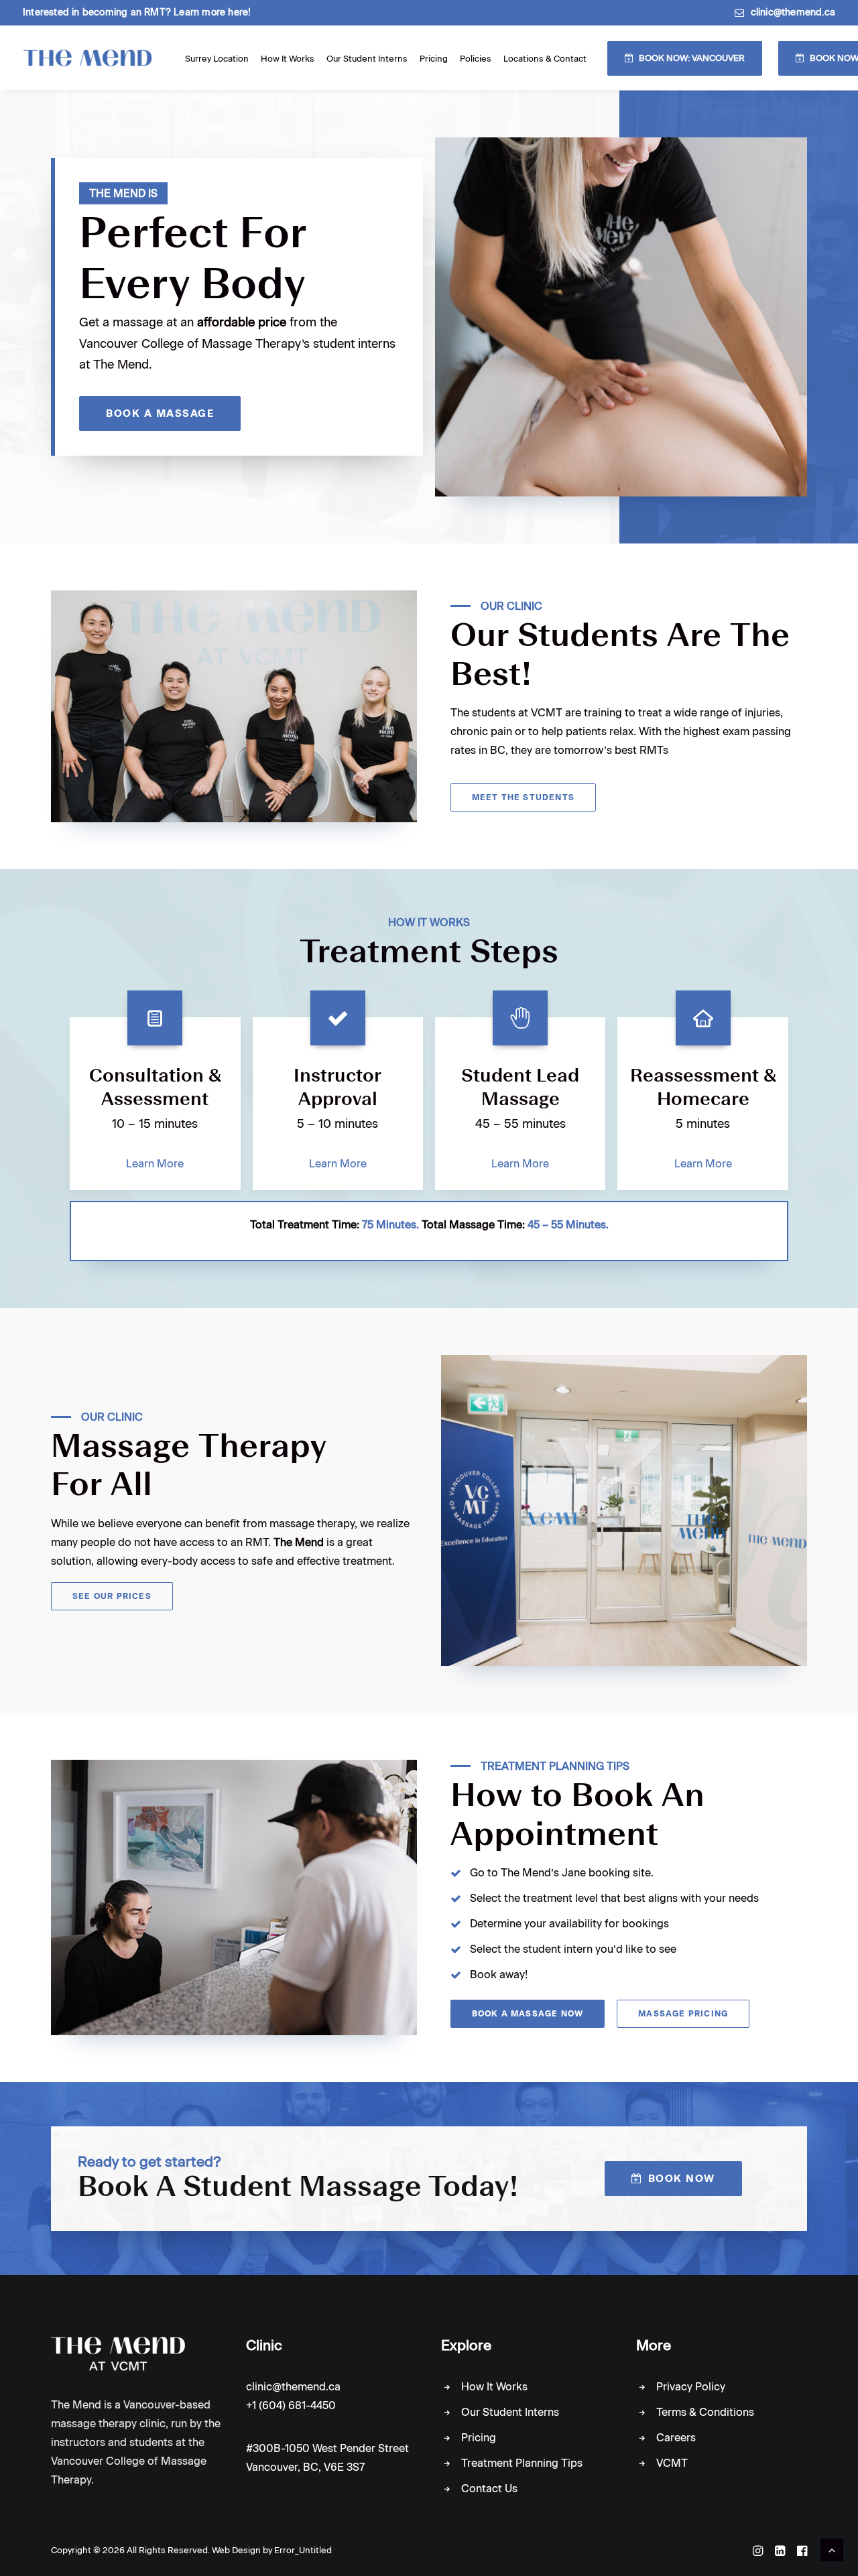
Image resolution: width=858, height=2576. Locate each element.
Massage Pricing (683, 2014)
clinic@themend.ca (793, 12)
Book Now (682, 2179)
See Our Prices (112, 1596)
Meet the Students (523, 797)
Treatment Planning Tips (522, 2463)
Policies (476, 59)
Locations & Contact (545, 59)
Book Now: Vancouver (692, 58)
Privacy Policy (691, 2387)
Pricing (434, 59)
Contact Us (489, 2489)
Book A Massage (160, 413)
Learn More (155, 1164)
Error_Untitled (303, 2550)
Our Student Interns (367, 59)
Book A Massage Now (528, 2014)
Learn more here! (212, 12)
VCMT (672, 2463)
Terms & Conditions (705, 2412)
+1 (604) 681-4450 (291, 2405)
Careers (676, 2438)
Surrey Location (217, 59)
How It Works (288, 59)
